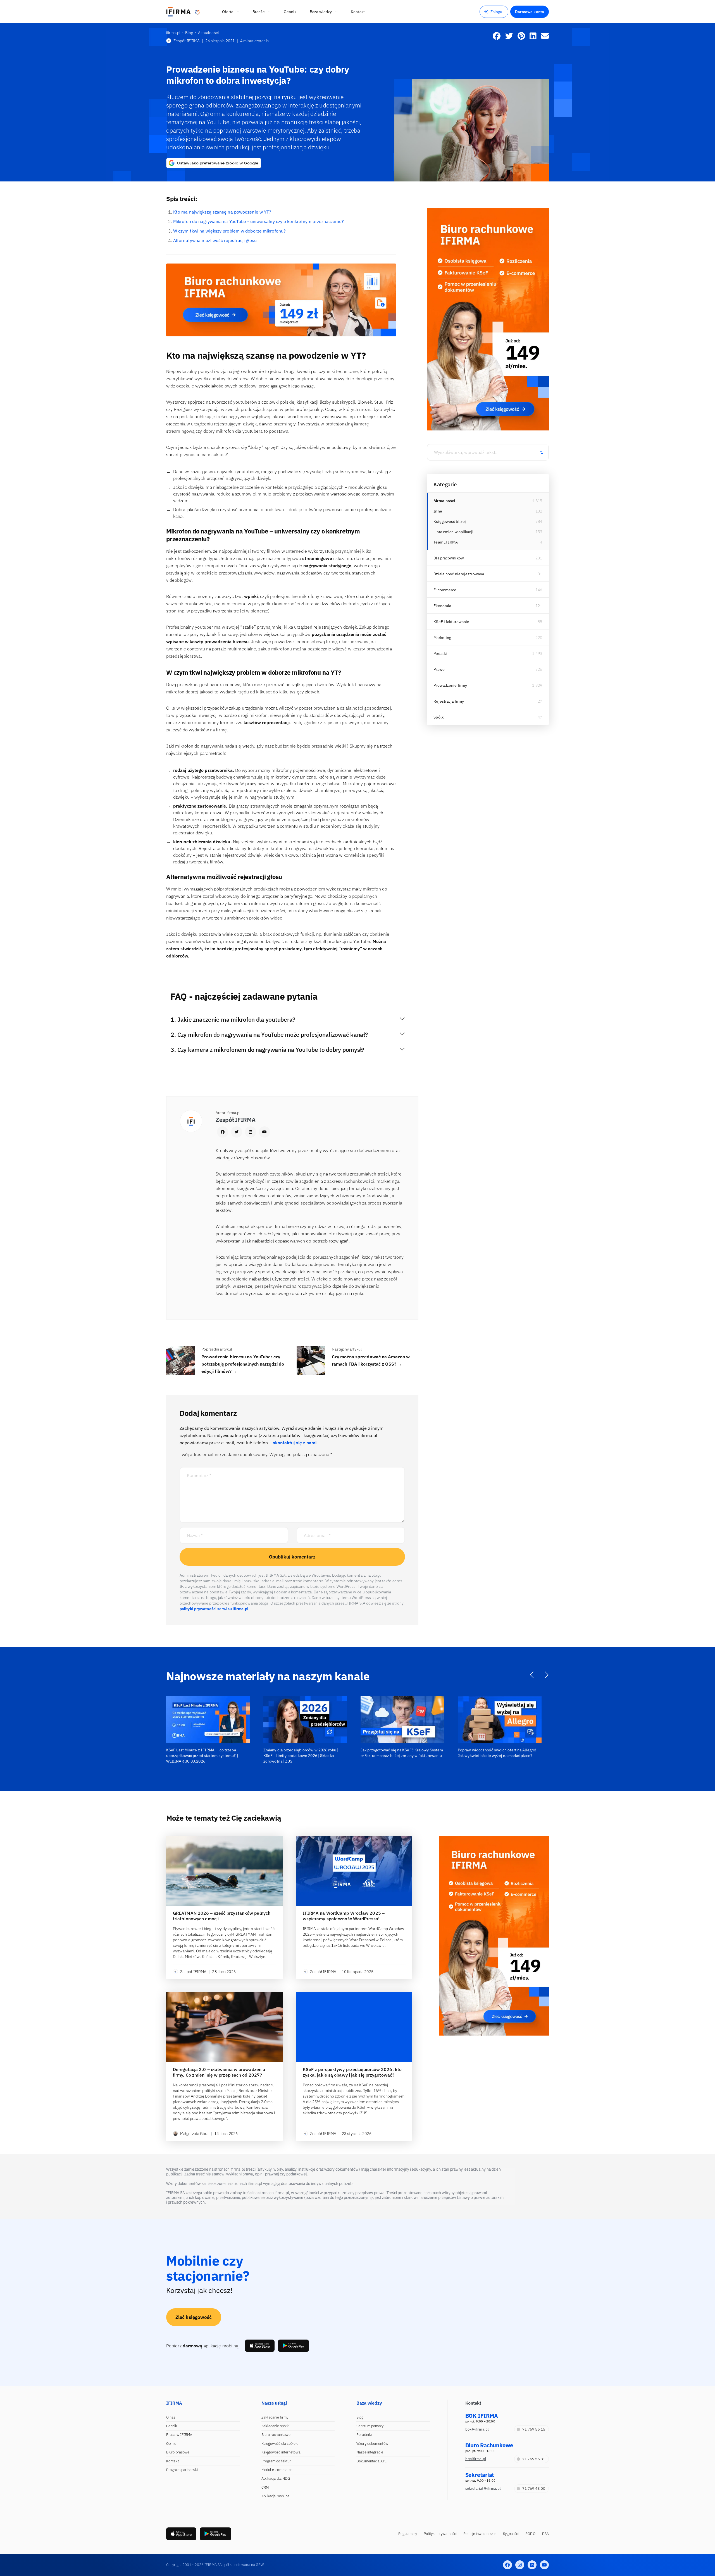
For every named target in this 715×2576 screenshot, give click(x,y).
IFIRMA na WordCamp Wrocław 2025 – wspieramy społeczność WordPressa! (344, 1916)
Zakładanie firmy (275, 2417)
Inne (438, 511)
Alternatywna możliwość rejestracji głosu (215, 240)
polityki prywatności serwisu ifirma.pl (214, 1609)
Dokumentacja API (371, 2461)
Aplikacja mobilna (276, 2496)
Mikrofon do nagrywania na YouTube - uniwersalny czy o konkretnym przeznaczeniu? (258, 221)
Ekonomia (442, 606)
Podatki (440, 653)
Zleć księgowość (194, 2317)
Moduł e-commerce (277, 2470)
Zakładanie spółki (276, 2426)
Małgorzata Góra (194, 2134)
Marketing (442, 638)
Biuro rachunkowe (276, 2435)
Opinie (171, 2444)
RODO (530, 2534)
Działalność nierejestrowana (459, 574)
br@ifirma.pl (476, 2459)
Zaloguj (497, 12)
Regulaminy (408, 2534)
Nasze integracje (370, 2452)
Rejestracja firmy (449, 701)
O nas (171, 2417)
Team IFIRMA (446, 542)
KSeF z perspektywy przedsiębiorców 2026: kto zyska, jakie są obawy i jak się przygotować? (352, 2072)
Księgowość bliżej (450, 521)
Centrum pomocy (370, 2426)
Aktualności (444, 501)
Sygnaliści (511, 2534)
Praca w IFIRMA (179, 2435)
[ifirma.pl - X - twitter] (520, 2565)
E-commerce (445, 590)
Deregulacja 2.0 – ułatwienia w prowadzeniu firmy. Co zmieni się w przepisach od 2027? (219, 2072)
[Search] (541, 452)
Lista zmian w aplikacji (453, 532)
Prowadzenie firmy (450, 685)
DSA (545, 2534)
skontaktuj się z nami (295, 1443)
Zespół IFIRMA (187, 41)
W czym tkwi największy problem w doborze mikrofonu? (229, 231)
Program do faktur (276, 2461)
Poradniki (364, 2435)
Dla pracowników (449, 558)
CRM (265, 2487)
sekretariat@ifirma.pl (483, 2488)
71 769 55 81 (534, 2459)
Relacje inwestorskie (480, 2534)
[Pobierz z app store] (260, 2346)
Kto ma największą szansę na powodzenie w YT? (222, 212)
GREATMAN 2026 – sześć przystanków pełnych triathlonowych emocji (222, 1916)
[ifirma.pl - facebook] (507, 2565)
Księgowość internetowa (281, 2452)
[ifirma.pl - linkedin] (532, 2565)
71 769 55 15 (534, 2429)
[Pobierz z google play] (293, 2346)
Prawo (439, 669)
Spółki (439, 717)
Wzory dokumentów (372, 2444)
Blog (360, 2417)
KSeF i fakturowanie (451, 622)
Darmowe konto (530, 12)
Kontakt (172, 2461)
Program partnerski (182, 2470)
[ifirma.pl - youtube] (544, 2565)
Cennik (172, 2426)
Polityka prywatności (440, 2534)
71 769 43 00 (534, 2488)
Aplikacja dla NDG (276, 2478)
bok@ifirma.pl (477, 2429)
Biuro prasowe (178, 2452)
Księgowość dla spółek (280, 2444)
